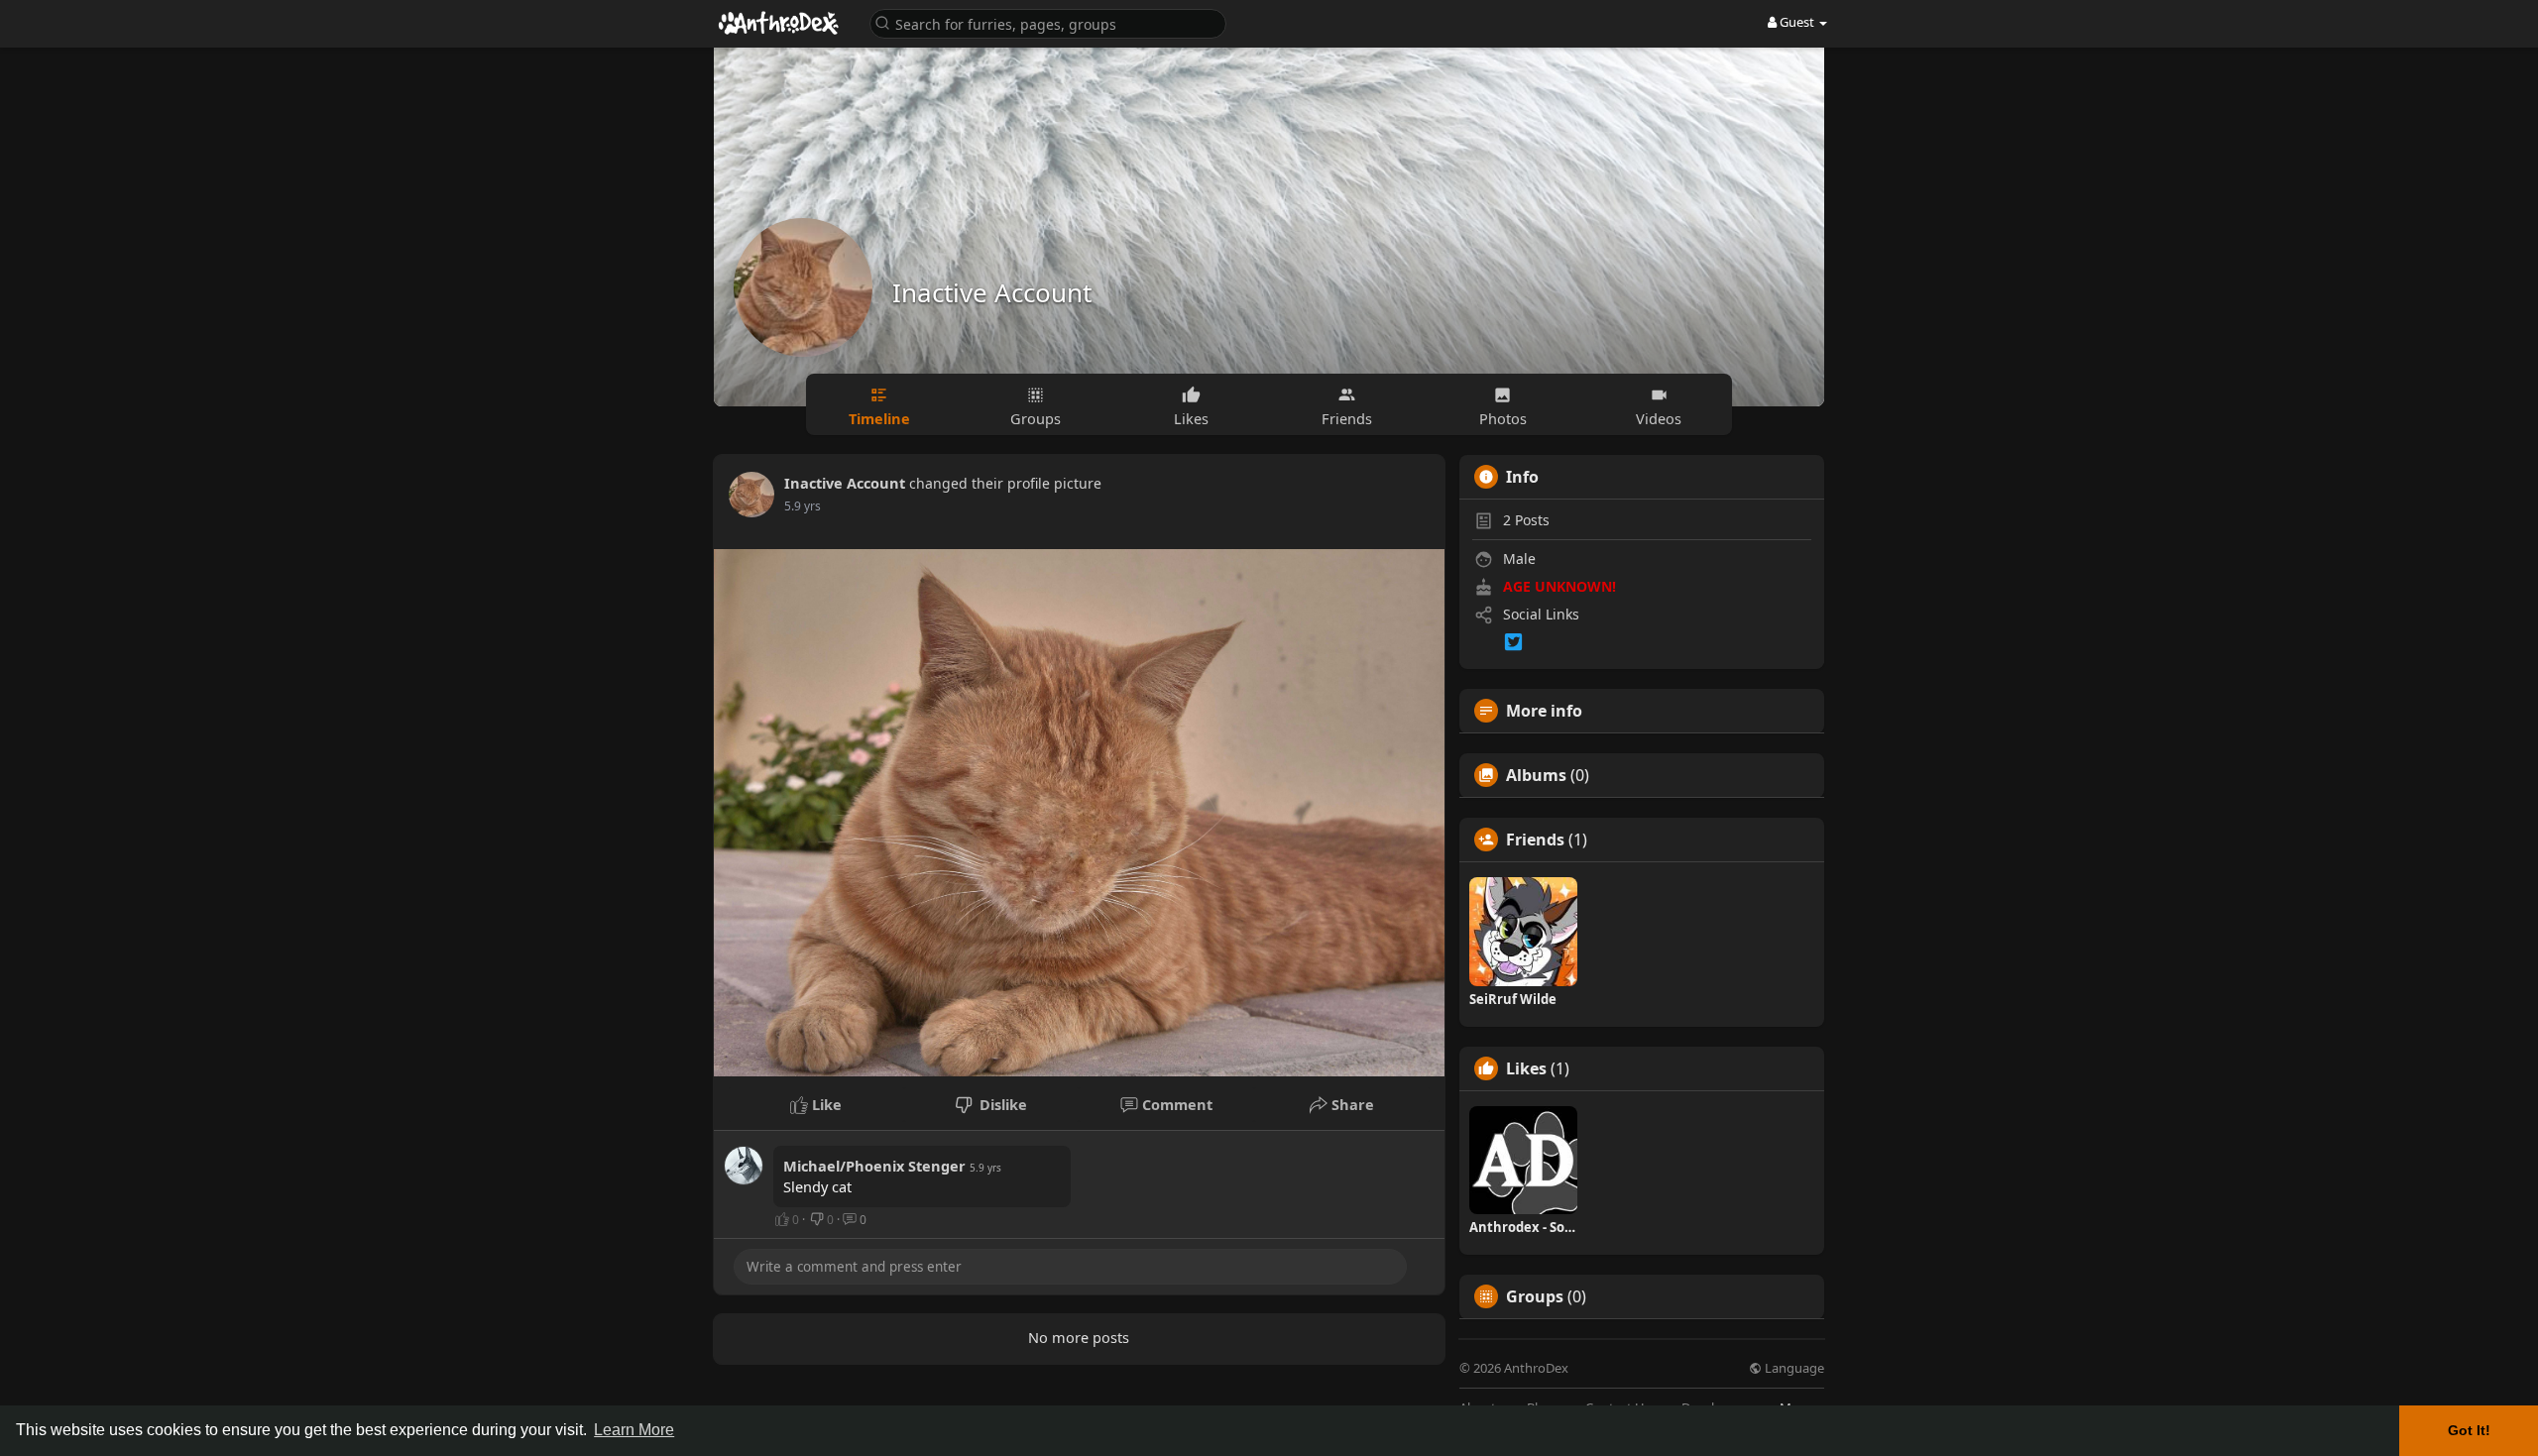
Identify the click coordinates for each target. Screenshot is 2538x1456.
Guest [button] (1797, 22)
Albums (1536, 775)
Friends (1535, 840)
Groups (1535, 1296)
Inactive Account (992, 292)
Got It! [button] (2469, 1430)
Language (1793, 1368)
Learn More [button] (634, 1430)
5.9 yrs (803, 506)
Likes (1526, 1068)
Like (825, 1104)
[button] (1048, 22)
